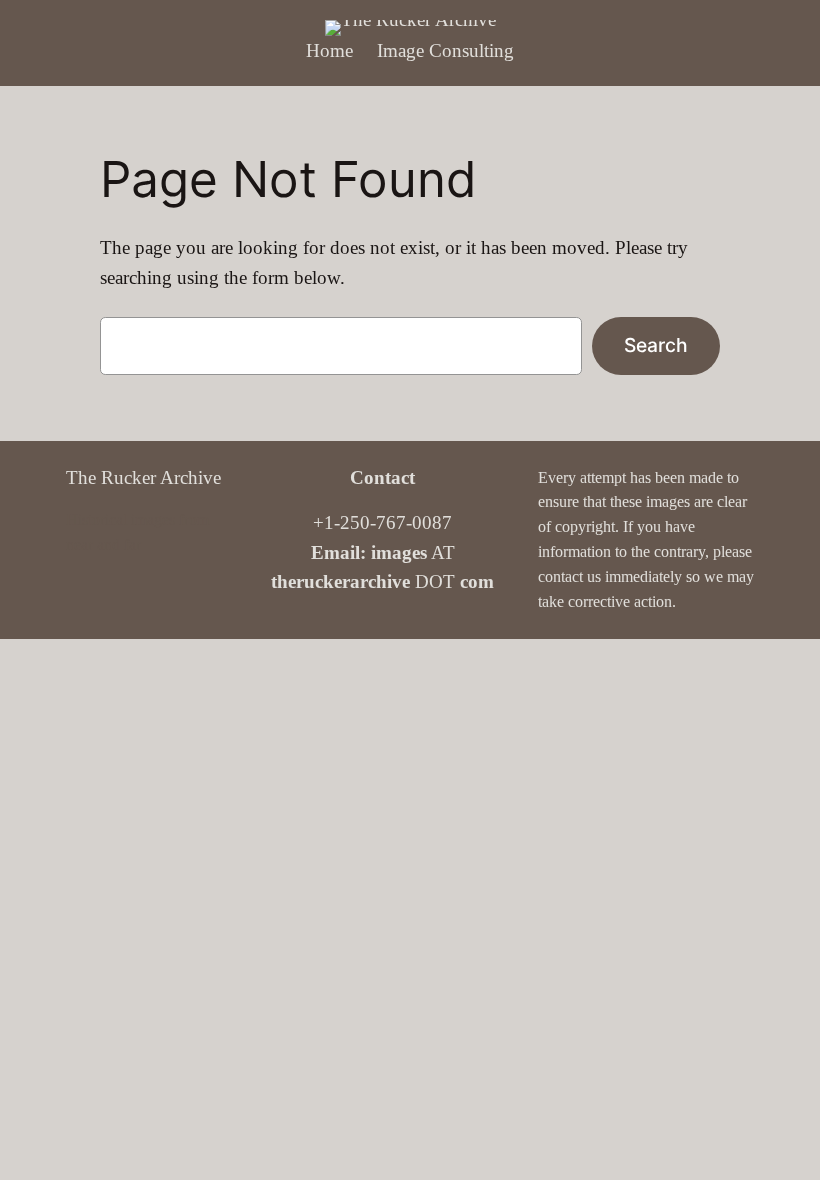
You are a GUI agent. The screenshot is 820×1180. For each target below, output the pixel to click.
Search (656, 345)
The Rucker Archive (143, 477)
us (594, 576)
